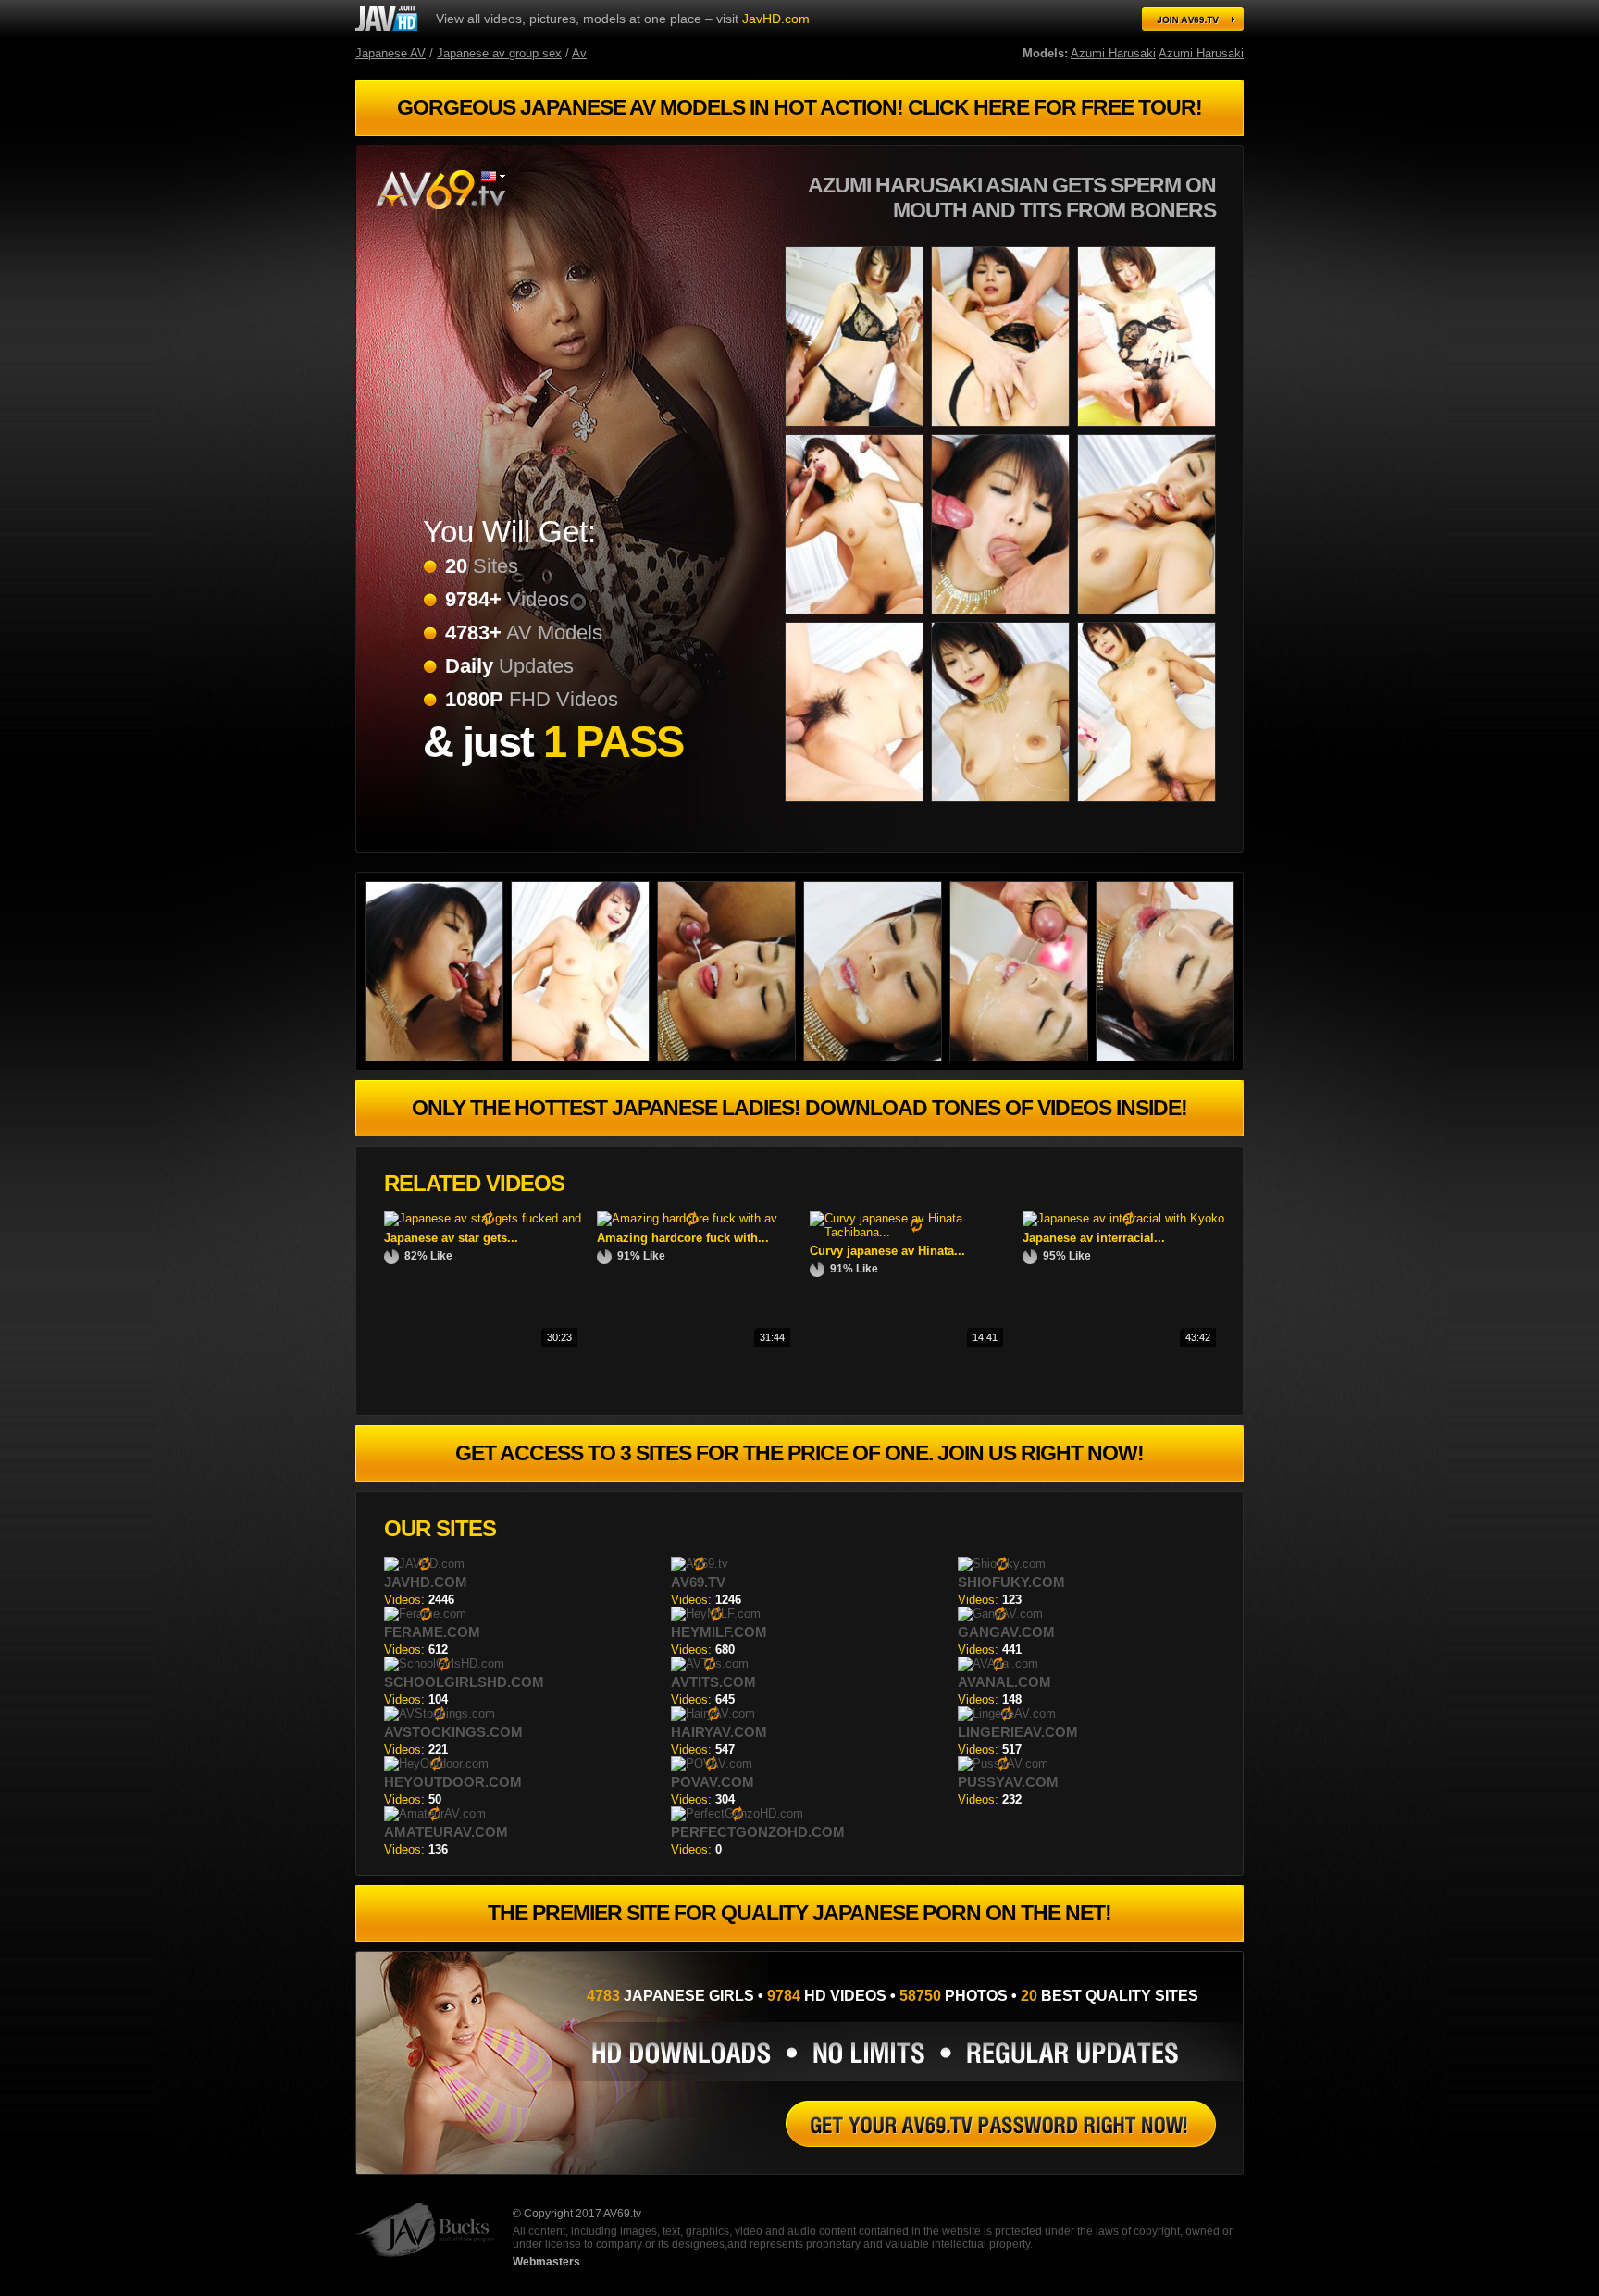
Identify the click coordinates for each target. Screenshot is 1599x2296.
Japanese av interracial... (1094, 1238)
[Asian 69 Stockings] (1001, 2124)
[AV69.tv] (440, 190)
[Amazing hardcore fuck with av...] (692, 1218)
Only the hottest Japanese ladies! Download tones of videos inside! (799, 1108)
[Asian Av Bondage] (858, 806)
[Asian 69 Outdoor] (1004, 618)
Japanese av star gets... (451, 1238)
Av (579, 53)
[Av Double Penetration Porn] (876, 1057)
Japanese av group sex (499, 53)
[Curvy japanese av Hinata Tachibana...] (916, 1232)
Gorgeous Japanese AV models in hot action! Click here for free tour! (799, 107)
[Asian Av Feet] (1150, 430)
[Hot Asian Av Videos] (386, 19)
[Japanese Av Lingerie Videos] (730, 1057)
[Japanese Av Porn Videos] (584, 1057)
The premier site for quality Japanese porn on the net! (799, 1913)
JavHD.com (776, 19)
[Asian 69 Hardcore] (858, 430)
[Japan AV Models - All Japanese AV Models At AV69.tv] (1193, 19)
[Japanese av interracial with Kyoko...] (1129, 1218)
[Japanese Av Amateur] (438, 1057)
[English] (493, 176)
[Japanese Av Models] (1023, 1057)
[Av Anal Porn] (1150, 618)
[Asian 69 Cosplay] (1150, 806)
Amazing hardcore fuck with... (683, 1238)
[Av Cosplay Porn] (858, 618)
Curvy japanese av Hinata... (887, 1251)
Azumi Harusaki (1113, 53)
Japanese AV (390, 53)
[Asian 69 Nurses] (1004, 430)
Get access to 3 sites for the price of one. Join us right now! (799, 1453)
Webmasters (546, 2262)
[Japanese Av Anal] (1169, 1057)
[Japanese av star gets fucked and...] (488, 1218)
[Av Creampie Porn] (1004, 806)
